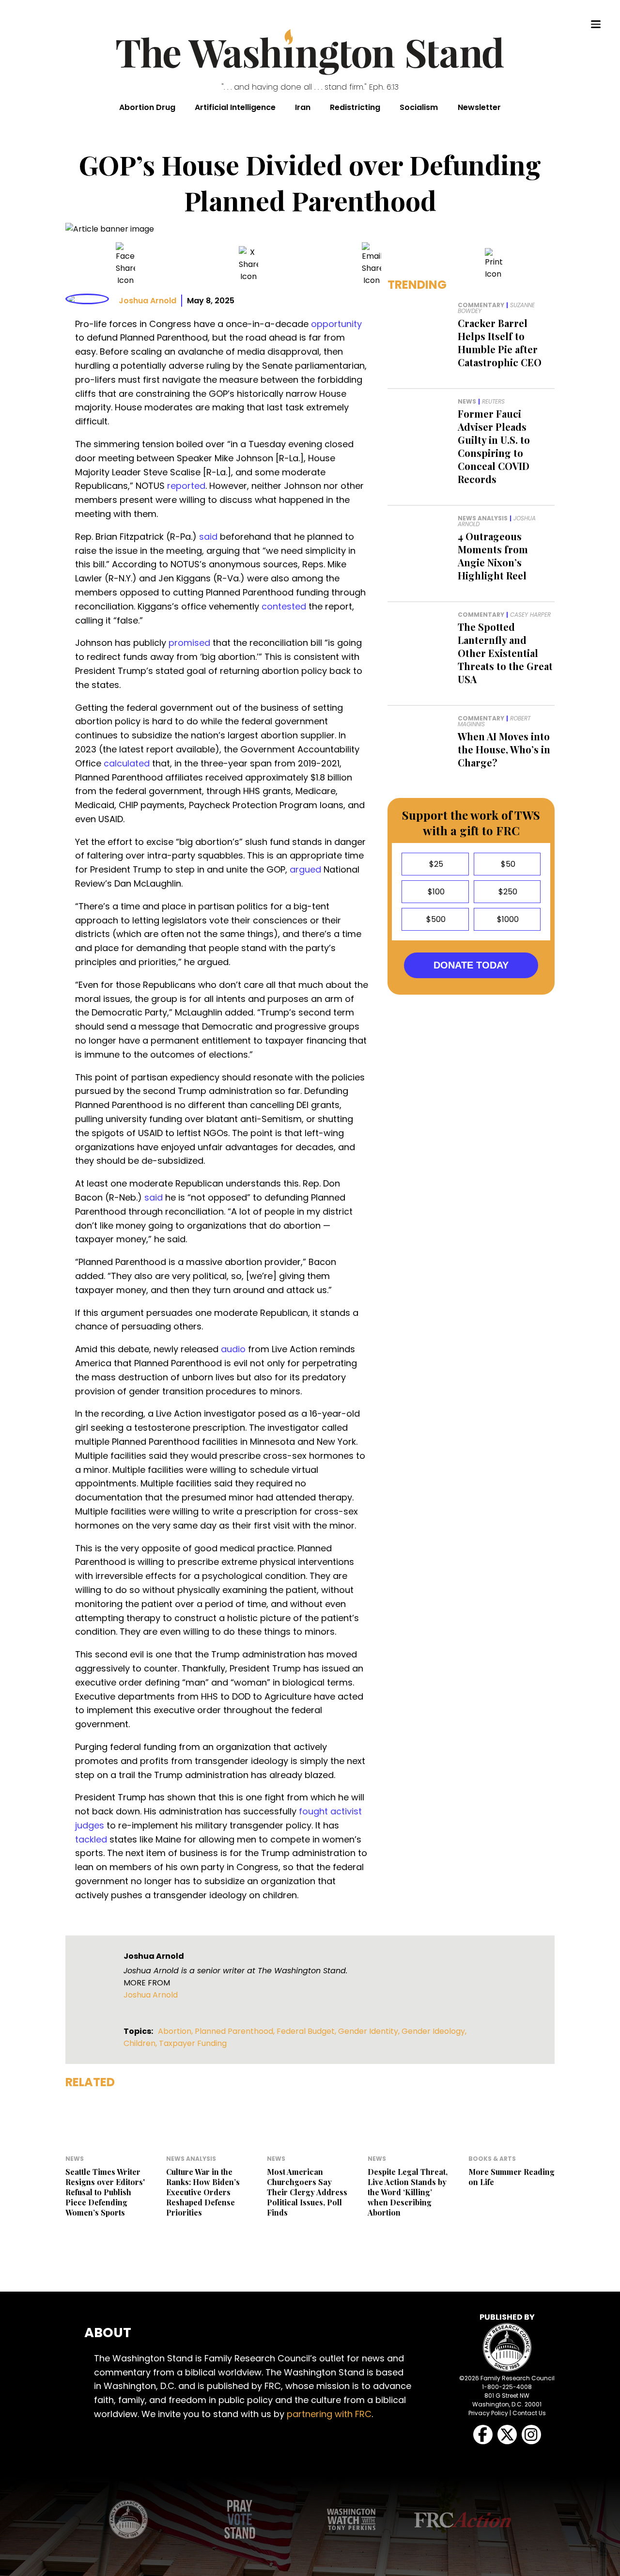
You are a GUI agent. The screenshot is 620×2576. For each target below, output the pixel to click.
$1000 (507, 919)
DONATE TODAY (471, 965)
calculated (127, 763)
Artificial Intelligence (235, 107)
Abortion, (176, 2031)
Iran (303, 107)
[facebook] (125, 264)
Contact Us (529, 2413)
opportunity (336, 324)
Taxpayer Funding (193, 2043)
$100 (435, 892)
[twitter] (248, 264)
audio (233, 1349)
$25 (435, 864)
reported (186, 486)
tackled (91, 1839)
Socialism (419, 107)
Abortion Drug (147, 107)
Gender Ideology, (434, 2031)
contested (284, 606)
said (208, 537)
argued (305, 869)
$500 (435, 919)
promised (189, 643)
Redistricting (355, 107)
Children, (141, 2043)
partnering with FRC (329, 2414)
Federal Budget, (307, 2031)
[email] (372, 264)
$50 (507, 864)
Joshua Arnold (147, 301)
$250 (507, 892)
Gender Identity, (370, 2031)
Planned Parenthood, (236, 2031)
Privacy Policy (488, 2413)
